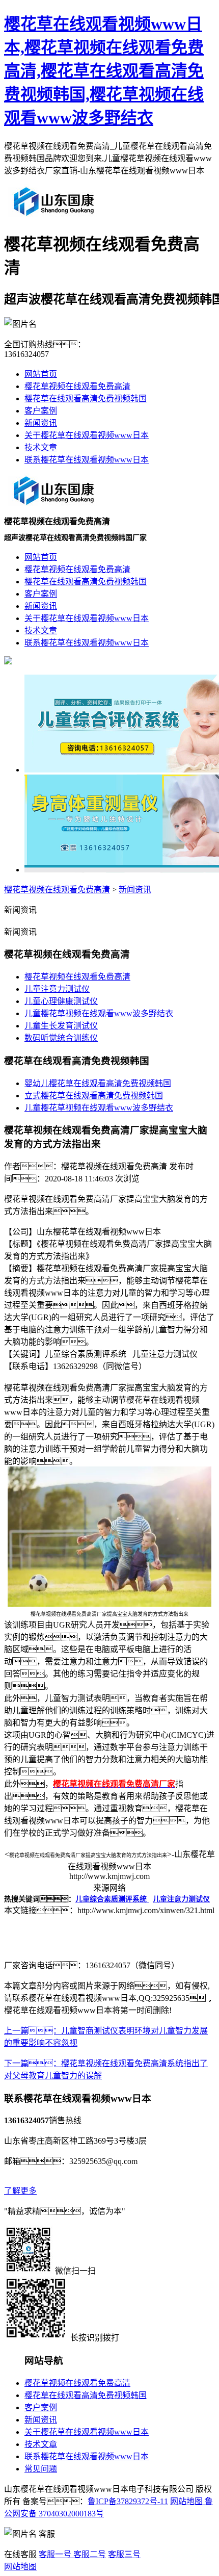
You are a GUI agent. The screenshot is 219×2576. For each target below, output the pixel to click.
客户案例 (41, 411)
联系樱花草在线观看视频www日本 (87, 460)
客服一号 (55, 2554)
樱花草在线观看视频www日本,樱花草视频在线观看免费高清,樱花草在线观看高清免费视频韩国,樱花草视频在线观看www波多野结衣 (104, 71)
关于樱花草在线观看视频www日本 (87, 435)
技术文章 (41, 447)
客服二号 (89, 2554)
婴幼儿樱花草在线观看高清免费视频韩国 (98, 1083)
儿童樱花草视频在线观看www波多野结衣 (99, 1013)
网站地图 (186, 2501)
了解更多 (20, 2191)
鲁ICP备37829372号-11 (128, 2501)
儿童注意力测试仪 (57, 989)
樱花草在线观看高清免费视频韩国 (86, 398)
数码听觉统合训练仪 (61, 1038)
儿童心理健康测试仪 (61, 1001)
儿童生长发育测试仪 (61, 1026)
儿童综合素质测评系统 (112, 1899)
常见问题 (41, 2469)
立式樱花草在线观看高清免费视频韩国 (94, 1096)
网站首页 (41, 374)
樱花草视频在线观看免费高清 (77, 386)
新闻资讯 (41, 423)
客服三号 (124, 2554)
